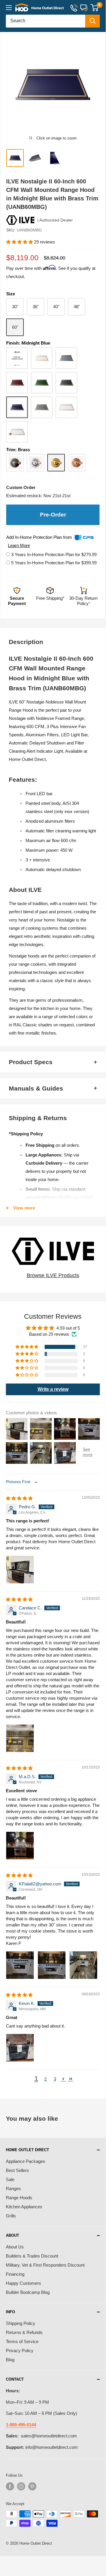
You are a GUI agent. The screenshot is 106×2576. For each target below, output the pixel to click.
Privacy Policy (20, 2351)
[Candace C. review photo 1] (20, 1738)
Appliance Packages (26, 2161)
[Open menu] (9, 8)
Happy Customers (23, 2283)
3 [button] (55, 2079)
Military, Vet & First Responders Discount (45, 2265)
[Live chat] (84, 7)
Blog (10, 2360)
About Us (15, 2247)
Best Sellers (17, 2170)
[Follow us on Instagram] (21, 2486)
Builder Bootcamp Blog (28, 2292)
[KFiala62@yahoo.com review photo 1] (20, 1965)
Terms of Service (22, 2341)
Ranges (13, 2189)
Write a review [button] (53, 1389)
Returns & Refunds (24, 2332)
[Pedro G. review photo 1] (20, 1570)
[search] (46, 21)
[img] (19, 1498)
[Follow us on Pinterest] (32, 2486)
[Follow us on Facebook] (10, 2486)
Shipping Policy (21, 2323)
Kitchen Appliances (24, 2207)
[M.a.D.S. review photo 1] (20, 1846)
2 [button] (46, 2079)
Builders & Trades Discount (32, 2256)
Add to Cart (81, 2557)
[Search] (92, 21)
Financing (15, 2274)
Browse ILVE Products (53, 1275)
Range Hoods (19, 2198)
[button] (20, 242)
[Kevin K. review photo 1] (20, 2048)
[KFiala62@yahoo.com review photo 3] (83, 1965)
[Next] (98, 85)
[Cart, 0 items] (94, 8)
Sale (10, 2179)
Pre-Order (53, 515)
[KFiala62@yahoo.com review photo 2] (52, 1965)
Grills (11, 2216)
